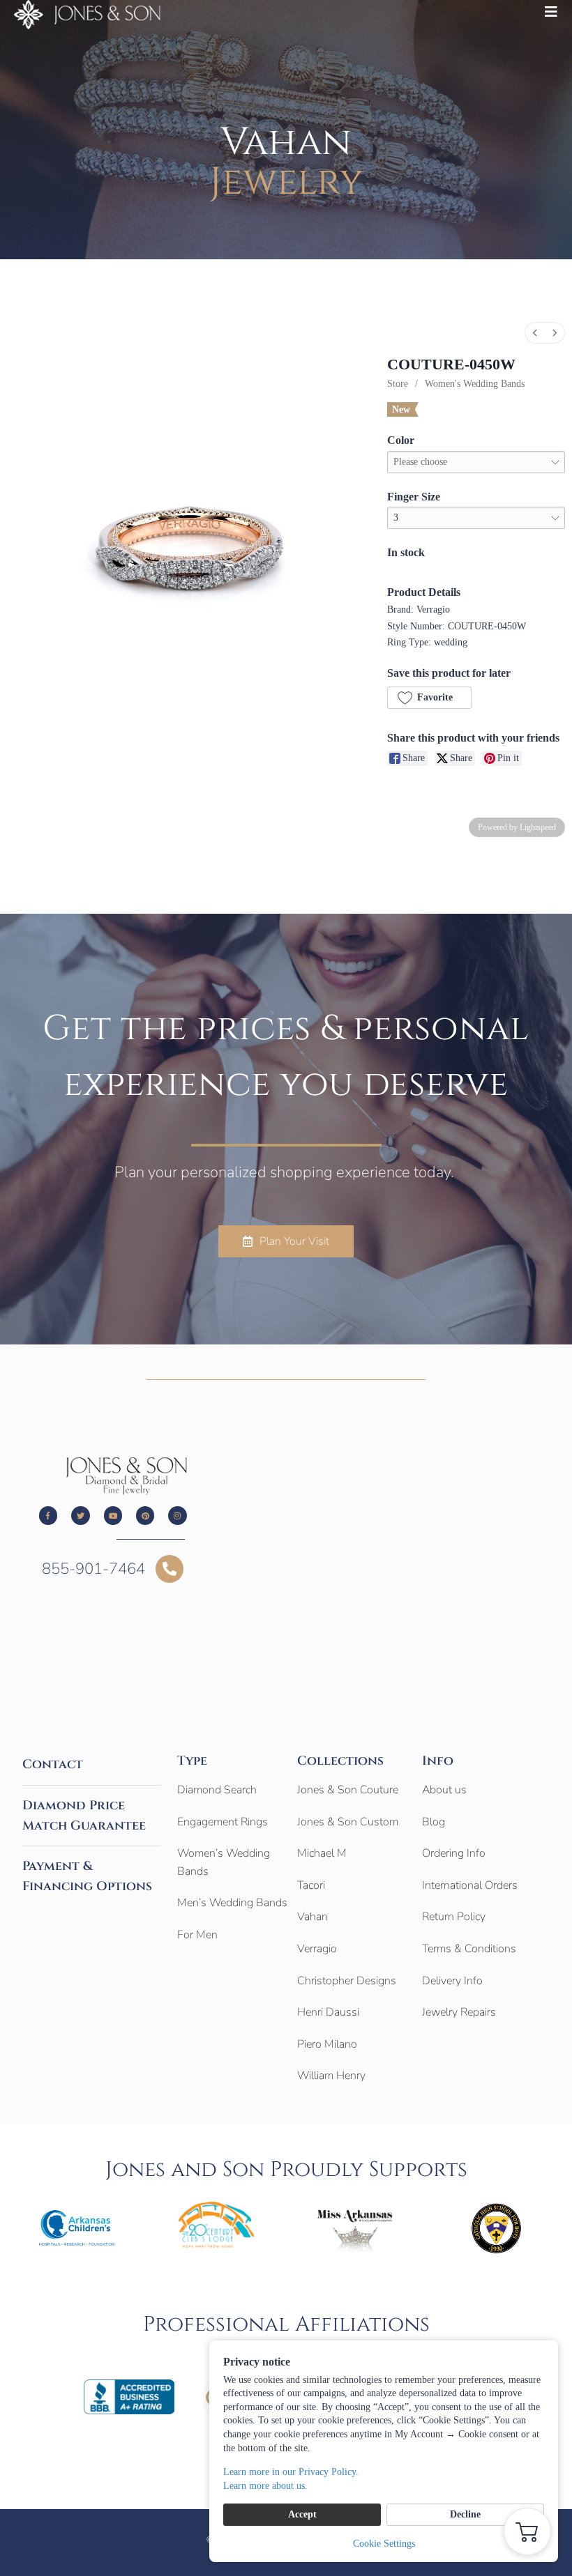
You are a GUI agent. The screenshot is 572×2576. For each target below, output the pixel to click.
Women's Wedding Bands (475, 384)
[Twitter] (80, 1515)
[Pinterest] (145, 1515)
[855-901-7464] (170, 1569)
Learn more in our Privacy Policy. (291, 2472)
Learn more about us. (265, 2486)
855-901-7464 (93, 1569)
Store (398, 384)
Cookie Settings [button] (384, 2544)
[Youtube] (113, 1515)
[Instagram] (177, 1515)
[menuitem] (535, 333)
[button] (429, 698)
